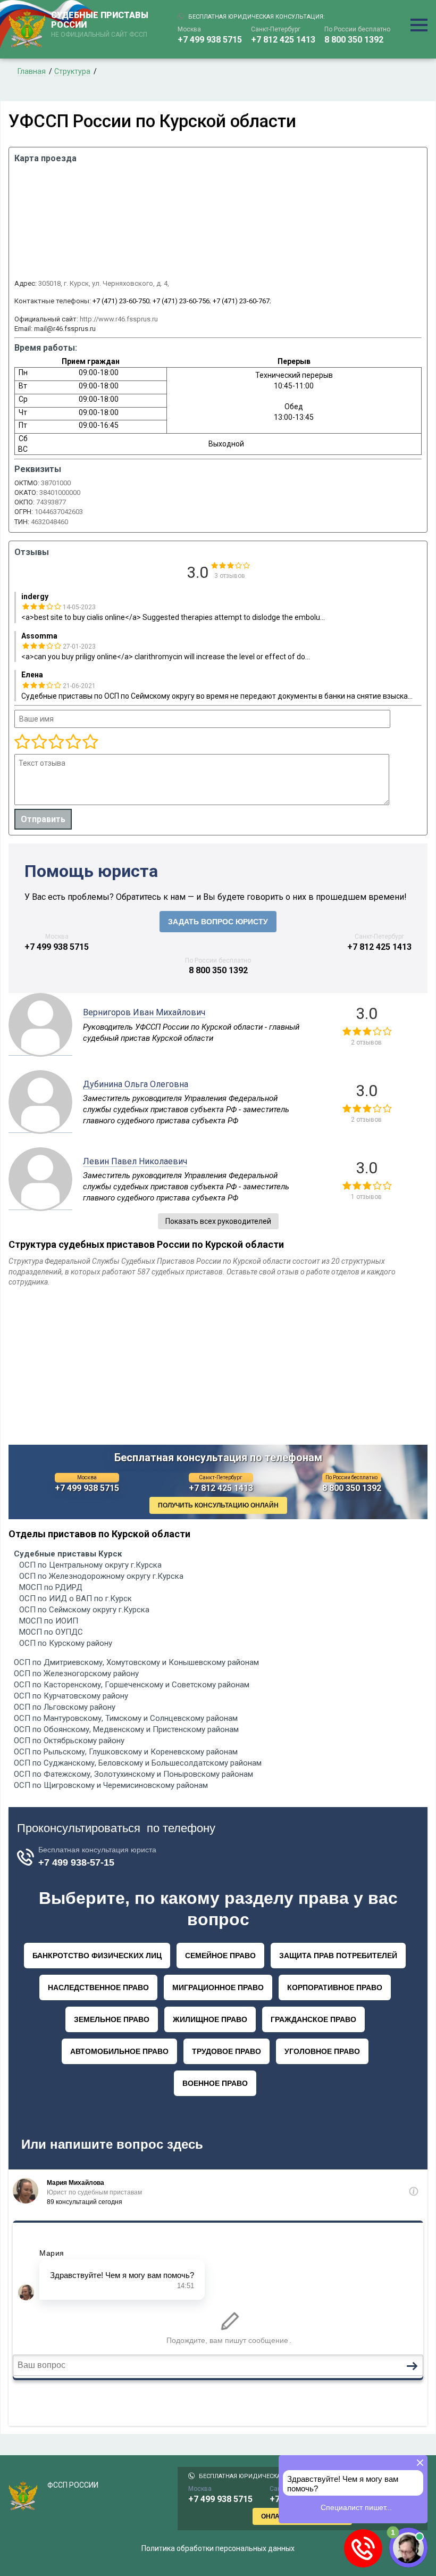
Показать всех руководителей (218, 1221)
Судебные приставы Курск (68, 1554)
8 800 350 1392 (354, 40)
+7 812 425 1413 (283, 40)
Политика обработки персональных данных (218, 2548)
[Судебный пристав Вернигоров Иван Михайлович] (40, 1050)
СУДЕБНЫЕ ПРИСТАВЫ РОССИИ (100, 24)
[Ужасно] (22, 742)
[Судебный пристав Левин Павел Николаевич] (40, 1204)
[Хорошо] (56, 742)
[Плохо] (39, 742)
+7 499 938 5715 (210, 40)
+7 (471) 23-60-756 (181, 301)
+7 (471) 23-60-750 (121, 301)
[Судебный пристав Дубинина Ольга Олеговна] (40, 1127)
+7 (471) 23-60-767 (241, 301)
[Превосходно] (90, 742)
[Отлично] (73, 742)
